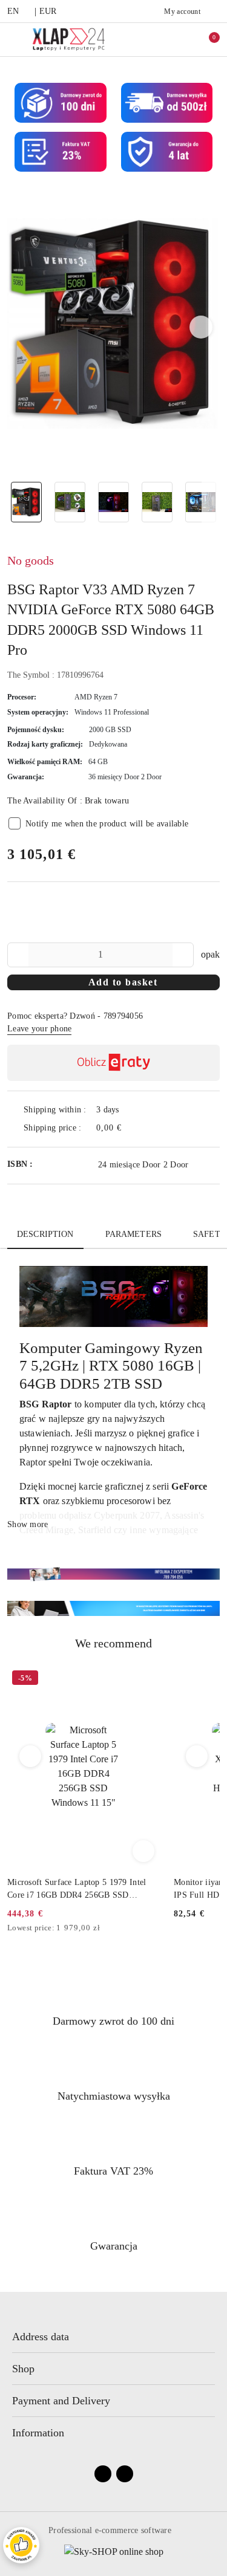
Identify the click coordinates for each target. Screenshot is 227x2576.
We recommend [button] (113, 1643)
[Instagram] (125, 2474)
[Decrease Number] (17, 955)
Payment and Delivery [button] (61, 2401)
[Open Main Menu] (14, 39)
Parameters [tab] (133, 1234)
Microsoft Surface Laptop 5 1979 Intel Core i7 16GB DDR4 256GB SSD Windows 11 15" (77, 1889)
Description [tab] (45, 1234)
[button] (201, 327)
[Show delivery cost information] (131, 1128)
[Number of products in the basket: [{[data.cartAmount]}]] (206, 39)
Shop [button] (23, 2369)
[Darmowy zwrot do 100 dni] (113, 1608)
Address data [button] (41, 2337)
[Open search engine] (180, 39)
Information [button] (38, 2433)
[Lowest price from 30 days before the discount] (156, 1929)
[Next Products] (197, 1756)
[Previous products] (31, 1756)
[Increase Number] (184, 955)
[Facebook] (103, 2474)
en (13, 11)
